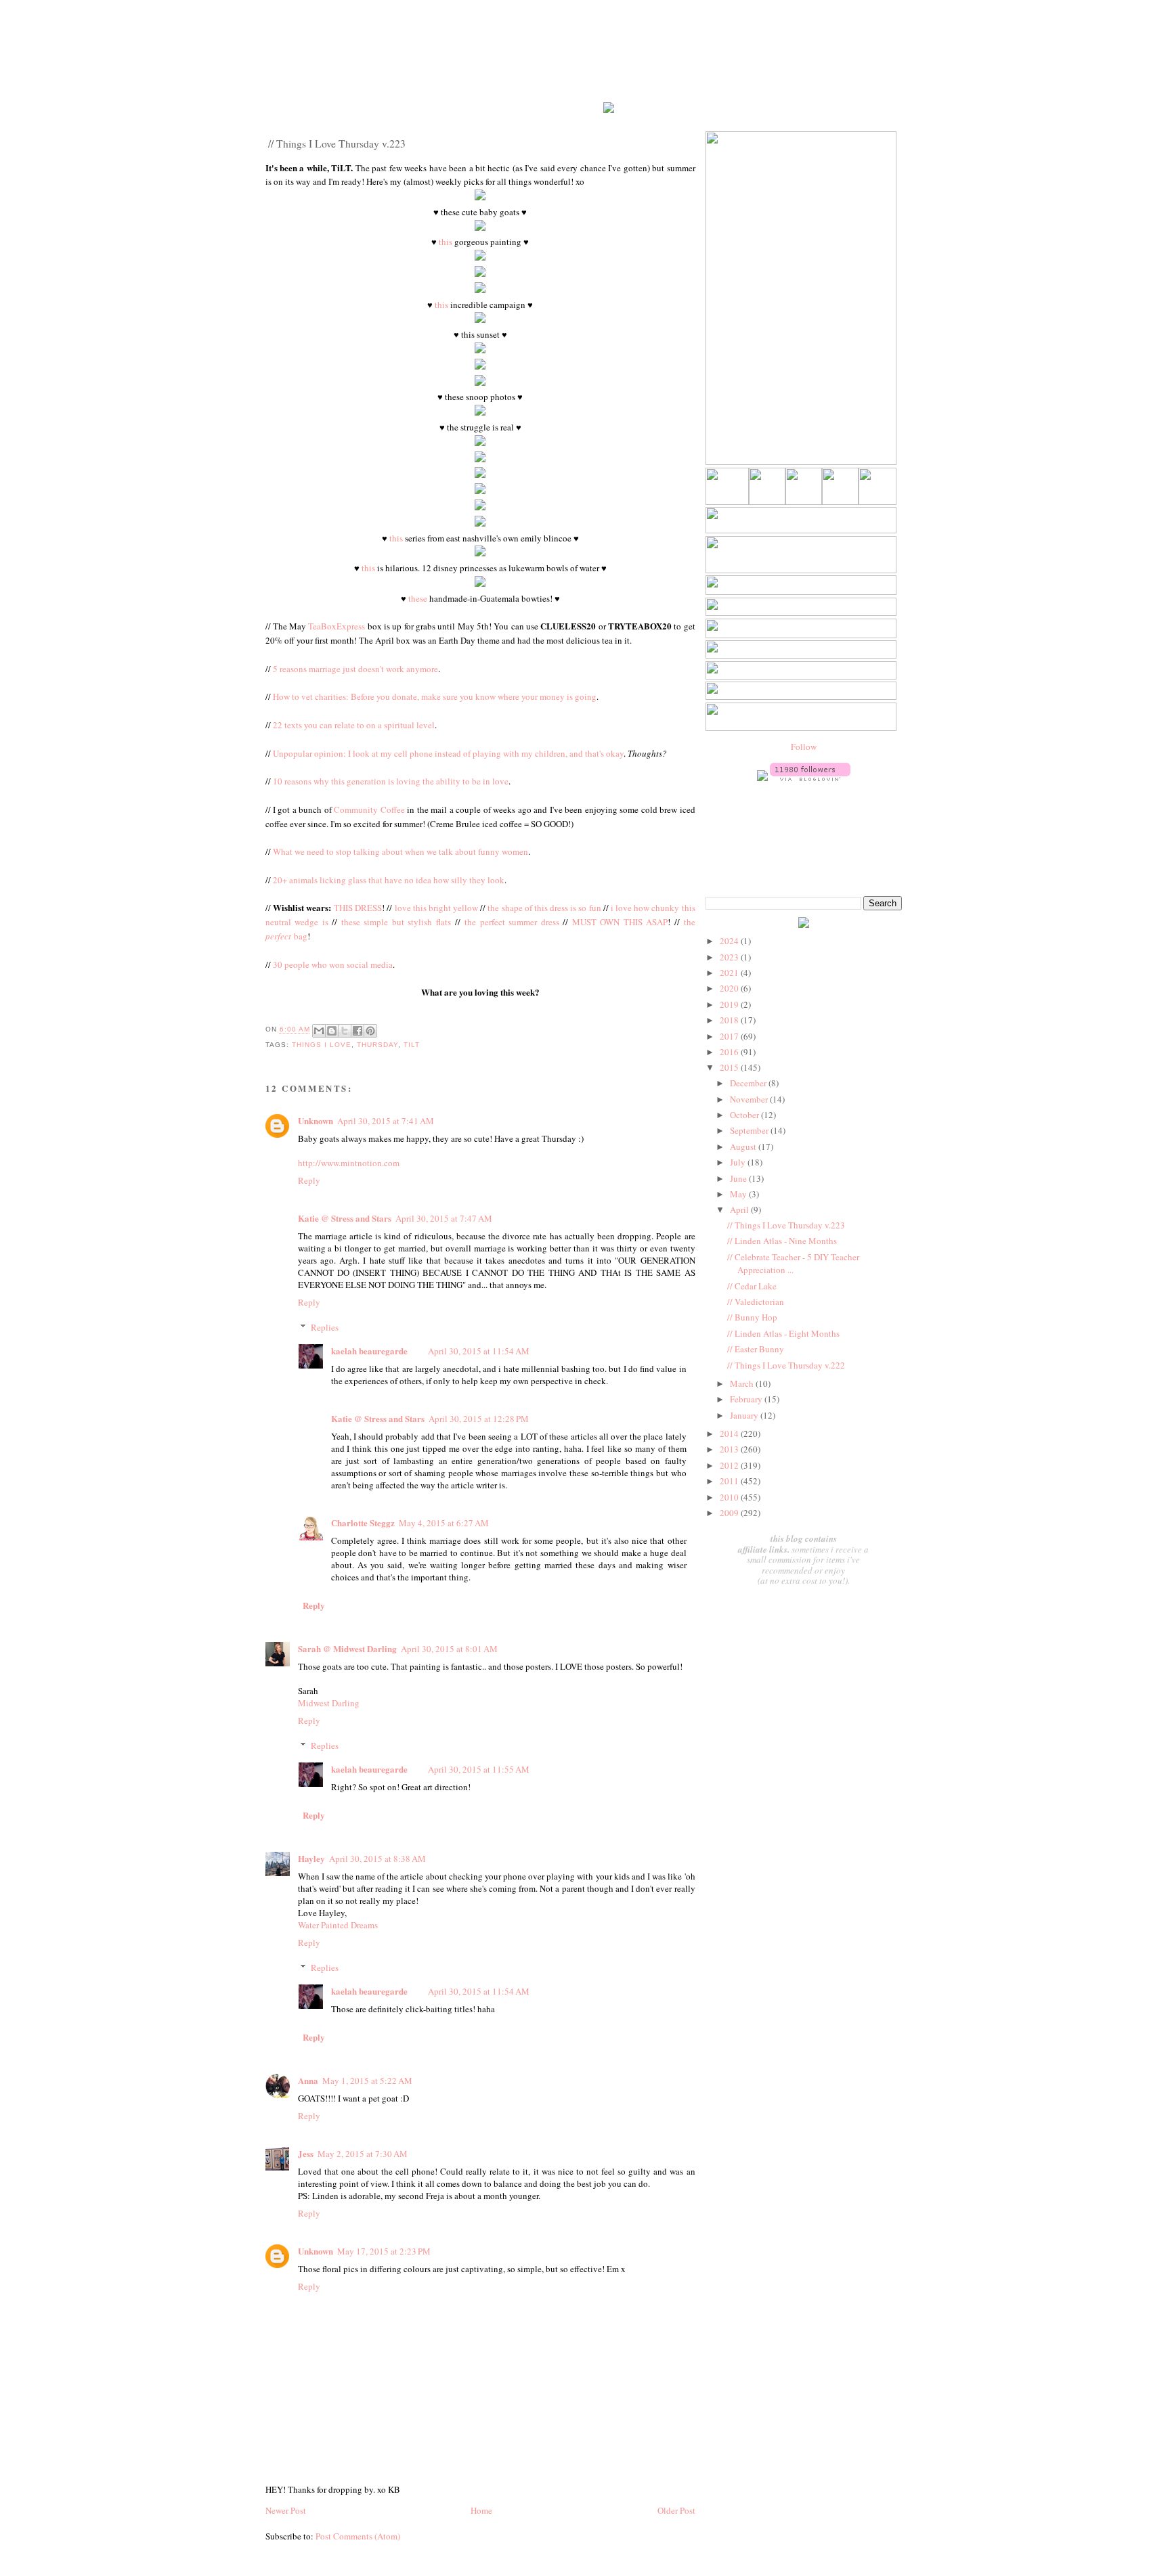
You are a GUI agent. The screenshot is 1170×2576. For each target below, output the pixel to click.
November (750, 1099)
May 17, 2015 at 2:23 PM (384, 2251)
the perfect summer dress (512, 922)
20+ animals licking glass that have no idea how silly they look (389, 880)
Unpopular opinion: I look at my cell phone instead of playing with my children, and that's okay (448, 753)
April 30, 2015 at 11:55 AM (479, 1769)
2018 (730, 1020)
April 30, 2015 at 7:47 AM (444, 1218)
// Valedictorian (756, 1302)
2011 (730, 1481)
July (739, 1162)
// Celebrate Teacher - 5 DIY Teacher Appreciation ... (793, 1264)
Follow (804, 747)
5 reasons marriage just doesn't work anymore (355, 669)
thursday (377, 1045)
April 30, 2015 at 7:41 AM (386, 1121)
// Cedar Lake (752, 1286)
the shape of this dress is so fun (544, 908)
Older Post (676, 2510)
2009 (730, 1513)
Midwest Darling (329, 1703)
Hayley (311, 1858)
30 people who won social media (333, 964)
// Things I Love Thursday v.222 (786, 1365)
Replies (325, 1327)
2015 (730, 1067)
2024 (730, 941)
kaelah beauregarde (369, 1351)
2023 (730, 957)
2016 (730, 1052)
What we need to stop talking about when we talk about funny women (400, 851)
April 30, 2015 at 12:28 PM (479, 1419)
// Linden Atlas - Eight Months (783, 1333)
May (739, 1194)
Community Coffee (369, 809)
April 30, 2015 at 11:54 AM (479, 1351)
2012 (730, 1465)
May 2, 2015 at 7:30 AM (363, 2154)
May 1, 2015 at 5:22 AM (367, 2081)
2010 (730, 1497)
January (745, 1415)
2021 (730, 973)
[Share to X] (345, 1031)
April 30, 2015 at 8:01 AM (449, 1649)
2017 (730, 1036)
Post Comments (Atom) (358, 2536)
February (747, 1399)
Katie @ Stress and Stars (345, 1218)
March (743, 1383)
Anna (308, 2080)
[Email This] (319, 1031)
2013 (730, 1449)
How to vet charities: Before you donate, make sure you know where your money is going (435, 696)
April (740, 1209)
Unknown (316, 1120)
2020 (730, 988)
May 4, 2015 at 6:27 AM (444, 1523)
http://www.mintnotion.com (349, 1163)
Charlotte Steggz (363, 1523)
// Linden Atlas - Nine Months (782, 1241)
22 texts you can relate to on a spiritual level (354, 725)
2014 (730, 1434)
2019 (730, 1004)
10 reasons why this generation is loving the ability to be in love (391, 781)
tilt (412, 1045)
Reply (309, 1180)
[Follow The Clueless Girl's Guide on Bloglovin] (810, 778)
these (418, 598)
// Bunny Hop (752, 1317)
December (749, 1083)
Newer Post (286, 2510)
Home (481, 2510)
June (739, 1178)
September (750, 1130)
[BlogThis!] (332, 1031)
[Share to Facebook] (357, 1031)
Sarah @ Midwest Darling (347, 1648)
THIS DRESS (358, 908)
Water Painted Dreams (338, 1925)
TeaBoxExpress (337, 626)
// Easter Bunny (756, 1349)
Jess (306, 2153)
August (744, 1147)
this (446, 242)
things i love (322, 1045)
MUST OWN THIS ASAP (620, 922)
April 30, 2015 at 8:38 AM (377, 1859)
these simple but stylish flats (396, 922)
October (745, 1115)
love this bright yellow (437, 908)
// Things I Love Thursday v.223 (786, 1225)
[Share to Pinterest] (370, 1031)
